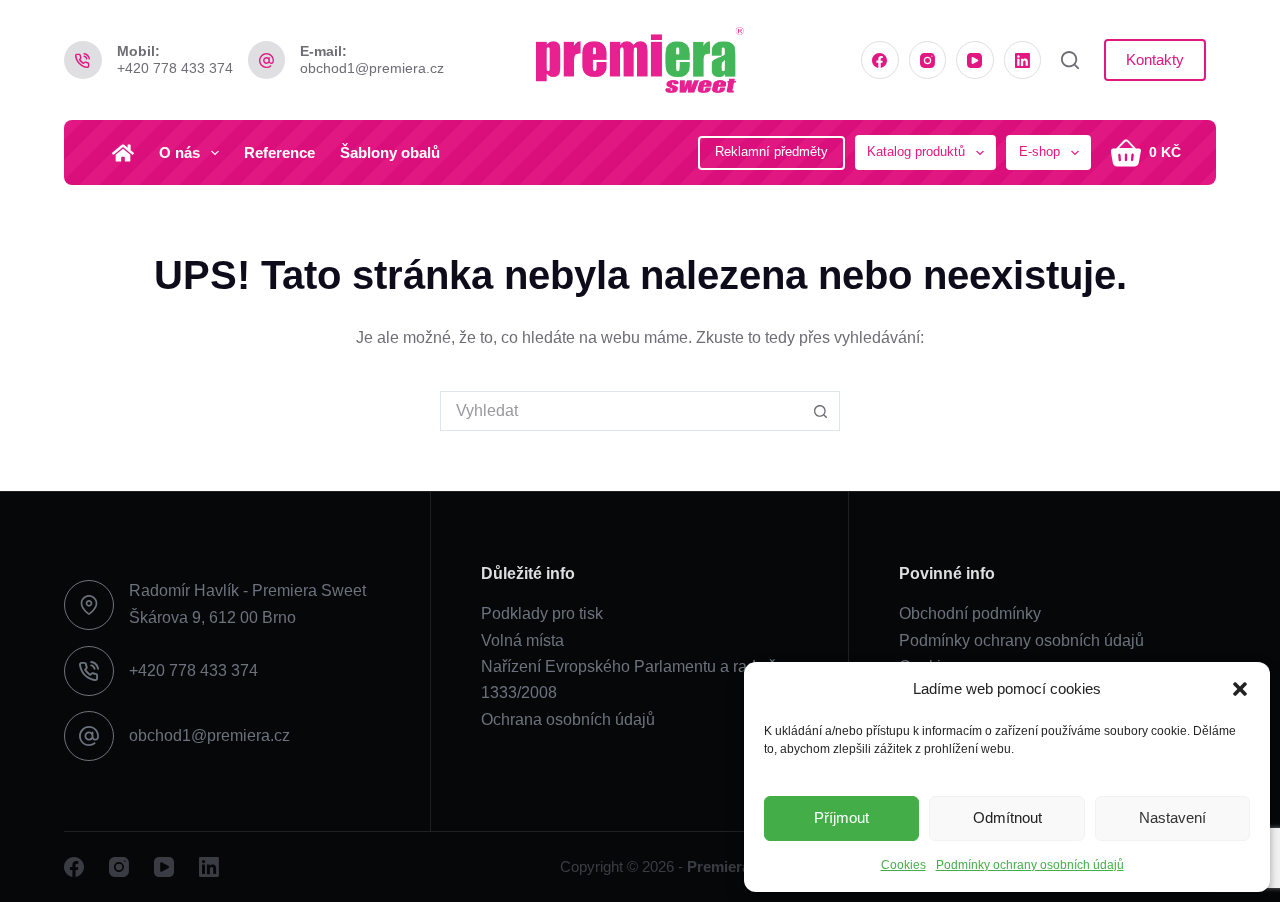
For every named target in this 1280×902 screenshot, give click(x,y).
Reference (279, 152)
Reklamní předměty (771, 151)
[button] (1240, 689)
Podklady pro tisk (542, 613)
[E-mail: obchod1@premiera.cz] (267, 60)
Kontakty (1155, 59)
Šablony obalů (390, 152)
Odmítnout (1007, 817)
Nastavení (1172, 817)
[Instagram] (928, 60)
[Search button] (820, 411)
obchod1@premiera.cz (372, 68)
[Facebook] (880, 60)
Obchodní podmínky (970, 613)
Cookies (903, 865)
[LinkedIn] (1023, 60)
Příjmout (841, 817)
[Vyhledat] (1070, 60)
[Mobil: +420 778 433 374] (83, 60)
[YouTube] (975, 60)
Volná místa (522, 640)
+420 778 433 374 (175, 68)
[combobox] (621, 411)
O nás (179, 152)
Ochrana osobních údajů (568, 719)
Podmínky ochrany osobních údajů (1030, 865)
